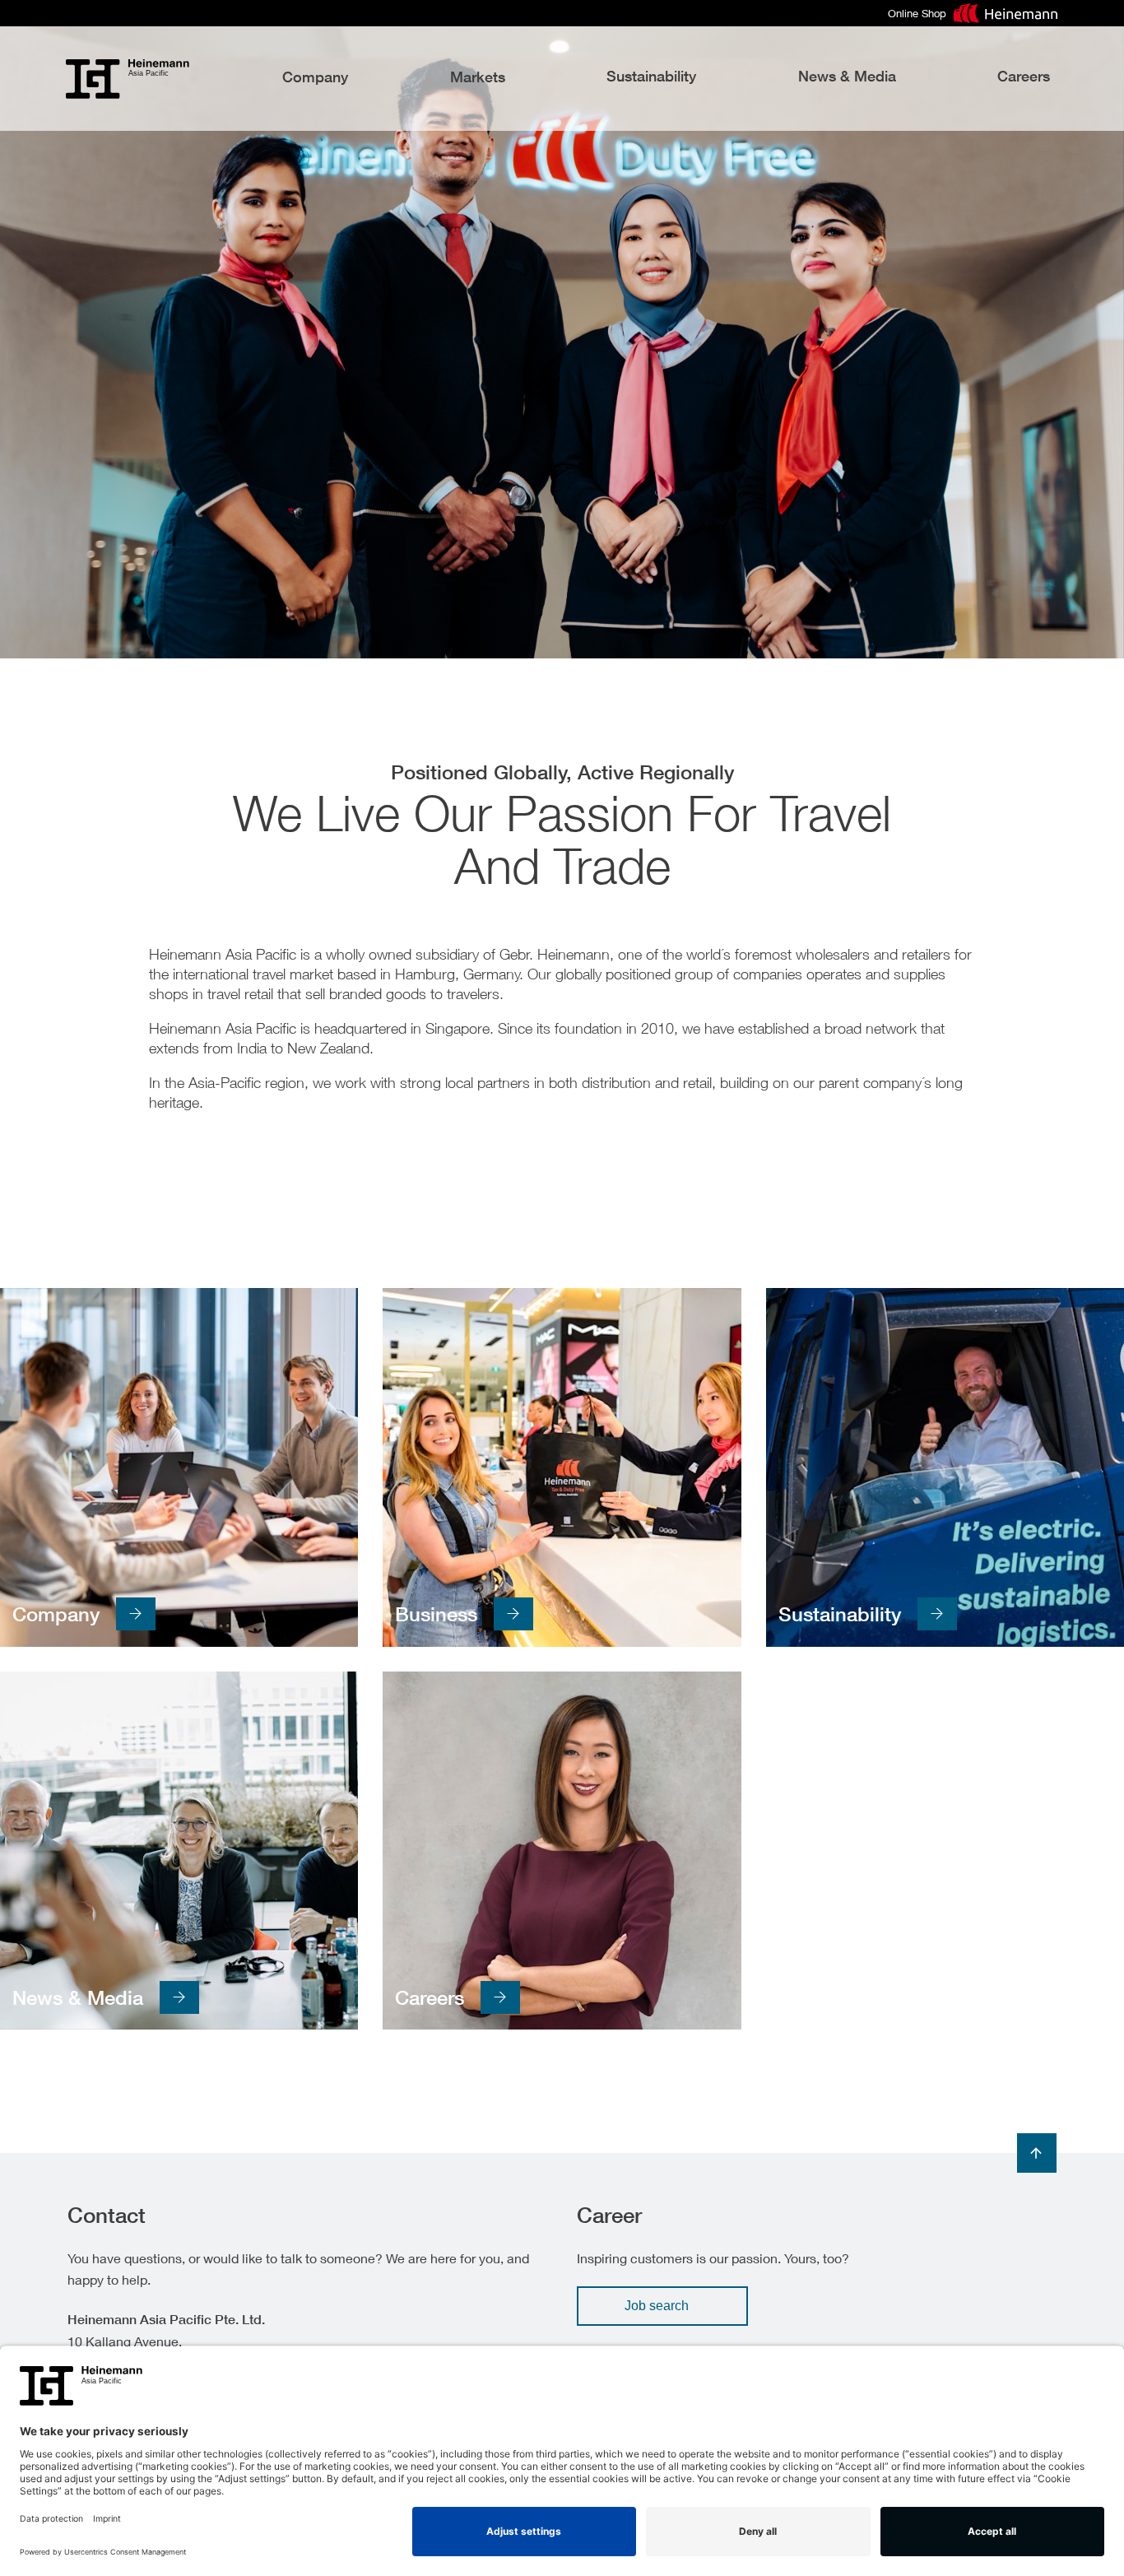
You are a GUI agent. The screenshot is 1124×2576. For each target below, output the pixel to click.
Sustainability (651, 76)
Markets (478, 77)
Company (315, 77)
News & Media (847, 76)
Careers (1024, 76)
